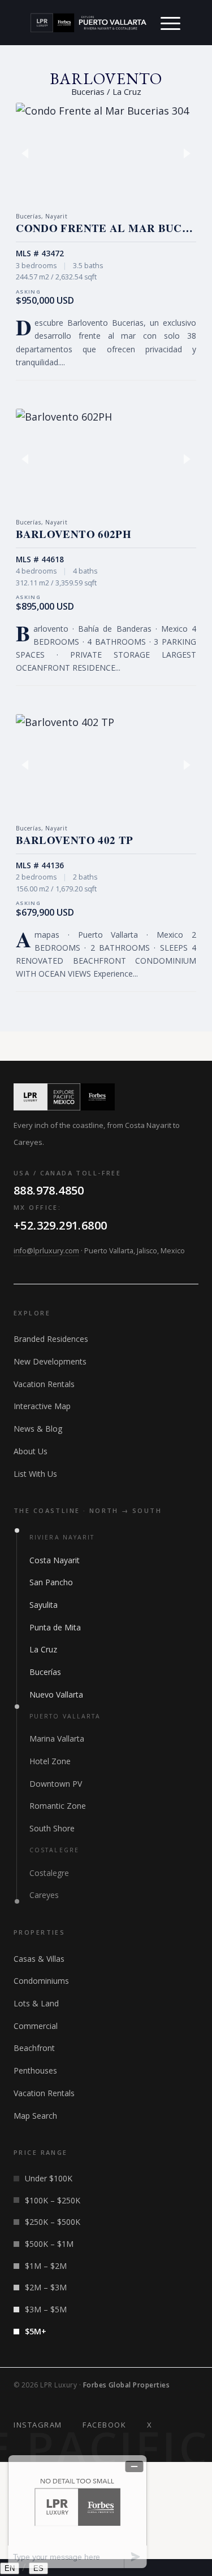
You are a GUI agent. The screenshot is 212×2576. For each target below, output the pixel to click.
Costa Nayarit (55, 1560)
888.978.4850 (49, 1190)
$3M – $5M (46, 2309)
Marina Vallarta (57, 1739)
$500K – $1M (49, 2244)
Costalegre (49, 1873)
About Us (31, 1451)
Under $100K (49, 2178)
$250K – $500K (53, 2222)
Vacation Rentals (44, 1384)
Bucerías (45, 1672)
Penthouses (35, 2070)
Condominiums (41, 1981)
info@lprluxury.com (46, 1251)
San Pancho (51, 1582)
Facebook (104, 2425)
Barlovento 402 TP (74, 840)
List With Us (35, 1474)
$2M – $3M (46, 2287)
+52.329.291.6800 (60, 1225)
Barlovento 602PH (73, 534)
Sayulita (44, 1605)
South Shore (52, 1828)
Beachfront (34, 2048)
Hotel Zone (50, 1761)
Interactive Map (42, 1406)
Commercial (36, 2026)
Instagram (38, 2425)
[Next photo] (182, 153)
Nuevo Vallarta (56, 1694)
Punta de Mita (55, 1627)
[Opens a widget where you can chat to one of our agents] (77, 2511)
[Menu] (170, 23)
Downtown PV (56, 1784)
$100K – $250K (53, 2200)
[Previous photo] (30, 153)
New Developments (50, 1361)
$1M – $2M (46, 2266)
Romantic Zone (58, 1806)
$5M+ (36, 2331)
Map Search (35, 2116)
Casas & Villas (39, 1959)
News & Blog (38, 1429)
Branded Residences (51, 1339)
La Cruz (43, 1649)
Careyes (44, 1895)
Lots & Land (36, 2003)
